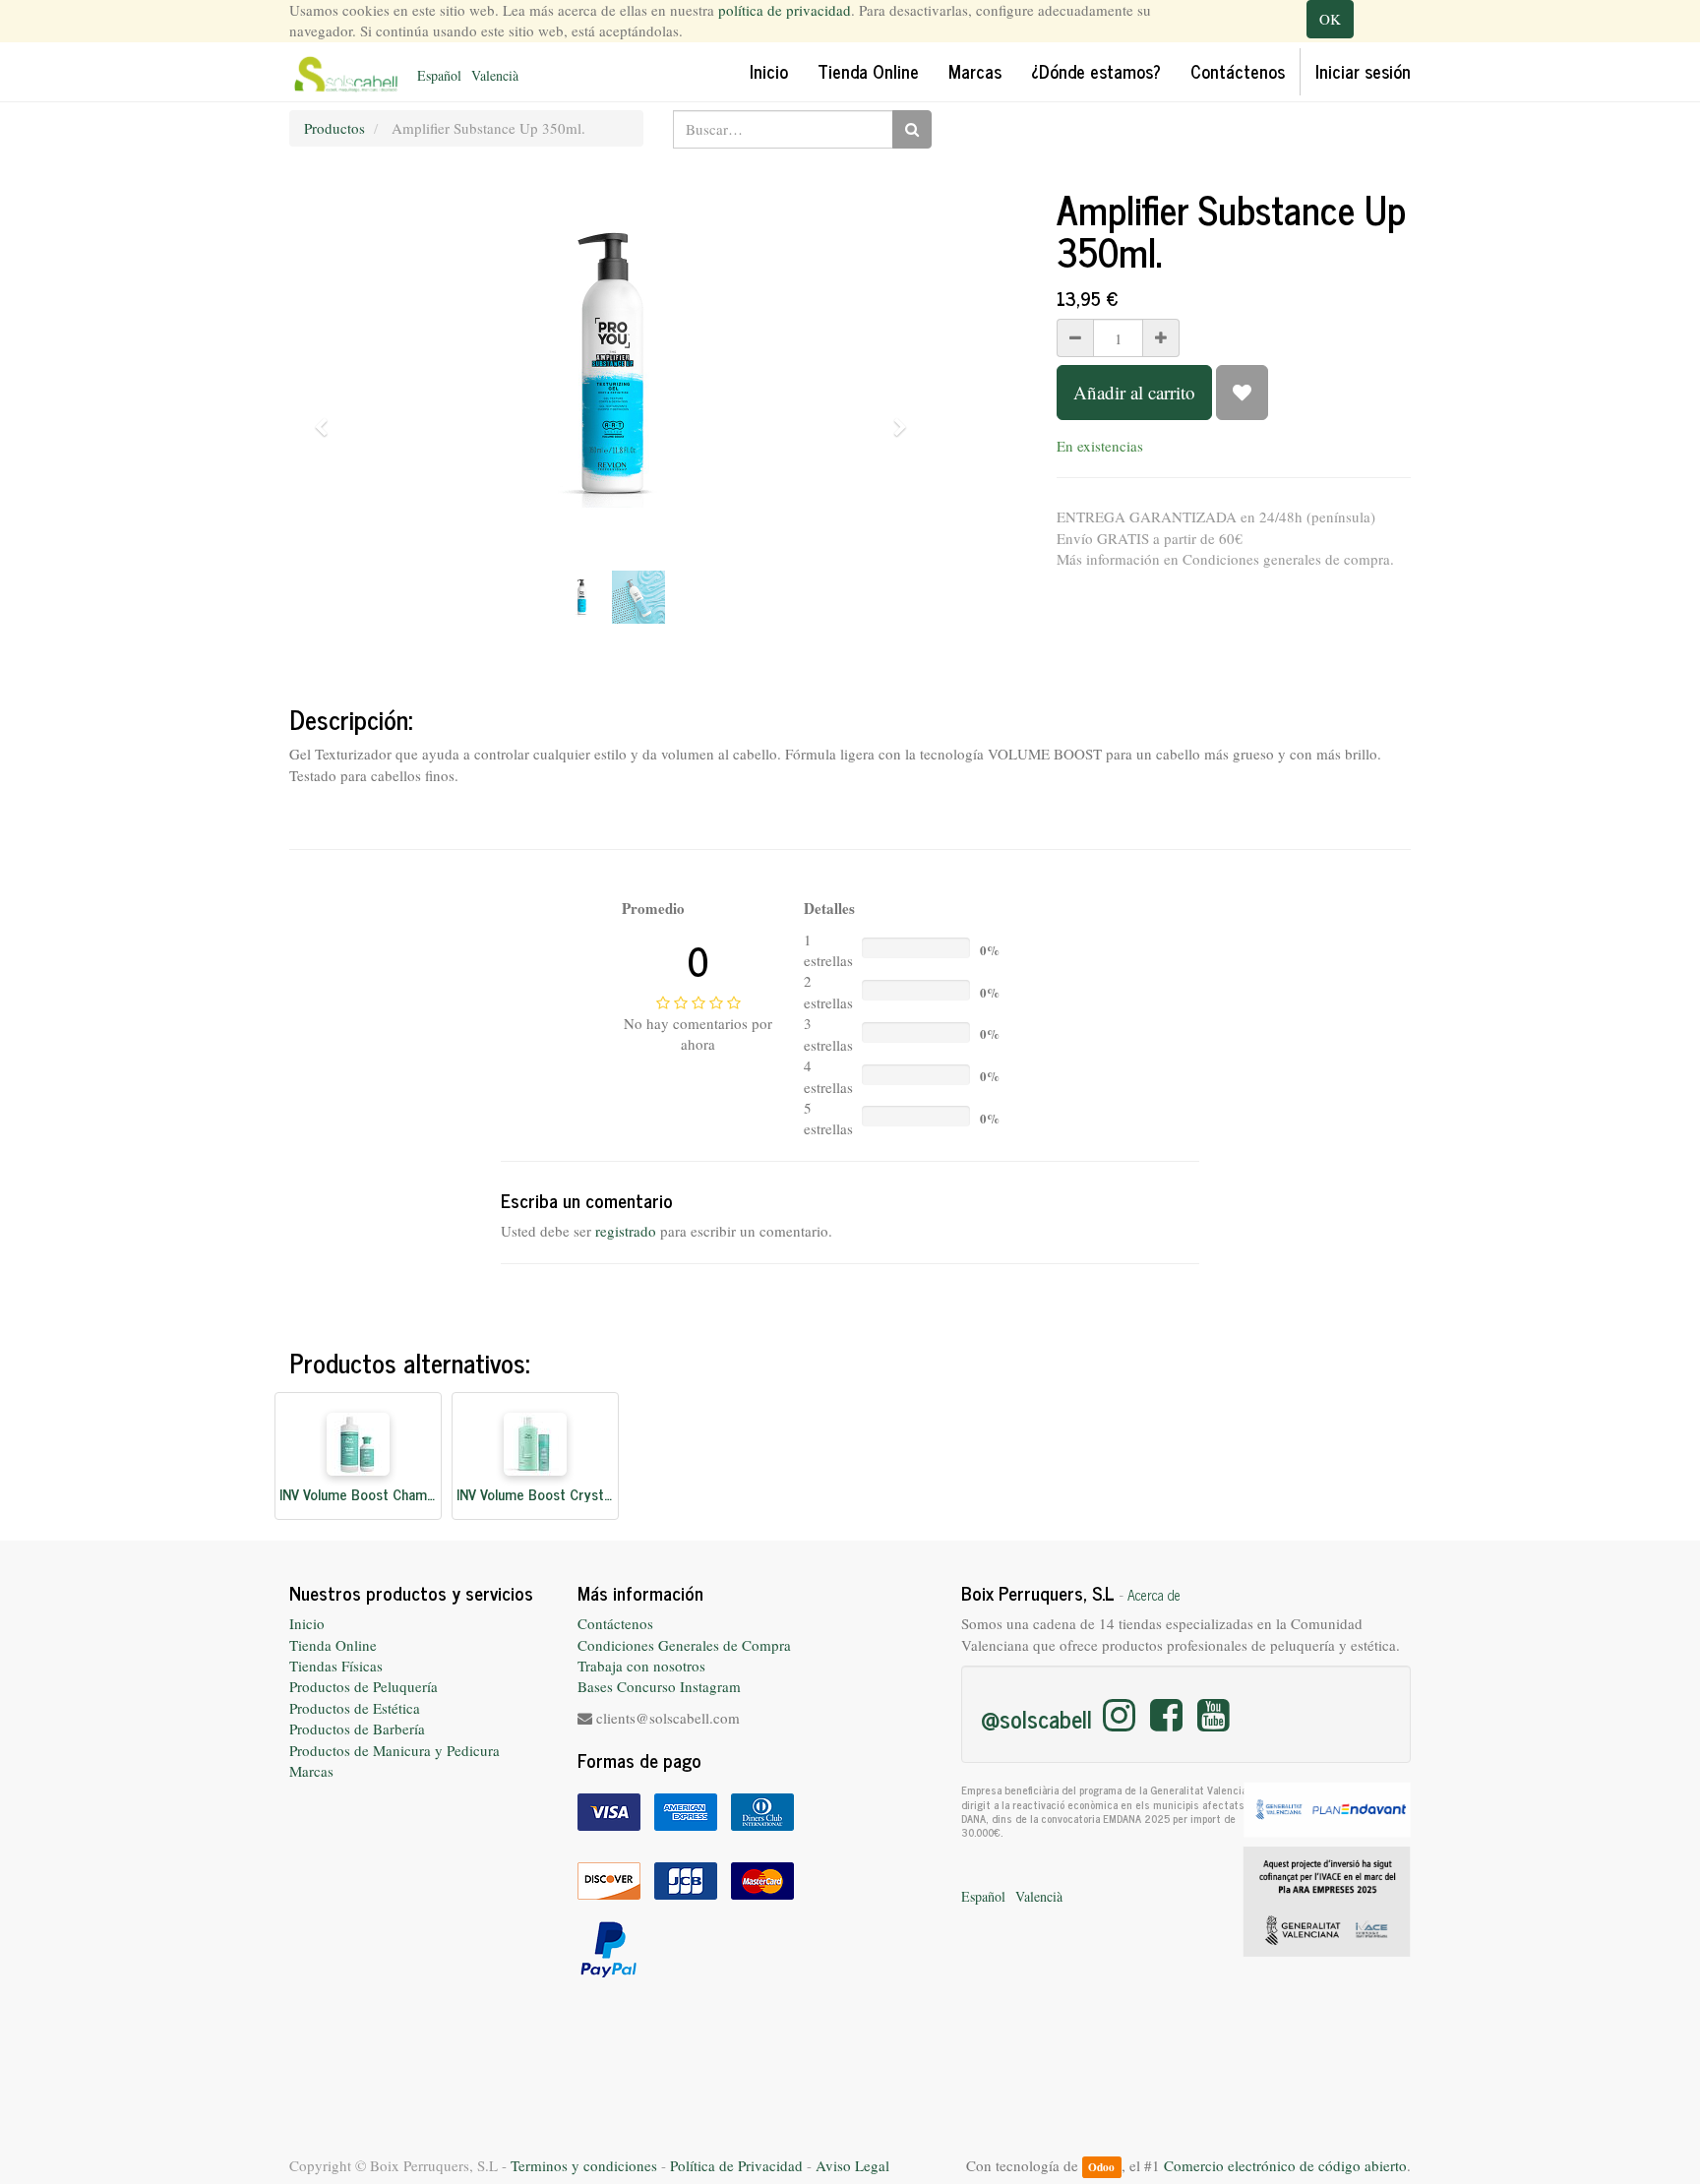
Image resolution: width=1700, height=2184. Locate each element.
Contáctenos (615, 1623)
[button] (328, 418)
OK (1330, 19)
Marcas (311, 1771)
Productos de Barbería (357, 1729)
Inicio (307, 1623)
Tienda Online (333, 1645)
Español (439, 75)
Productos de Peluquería (364, 1686)
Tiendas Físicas (336, 1666)
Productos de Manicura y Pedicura (395, 1750)
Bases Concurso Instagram (659, 1686)
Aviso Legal (852, 2165)
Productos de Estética (355, 1708)
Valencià (495, 75)
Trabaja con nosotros (641, 1666)
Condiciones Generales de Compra (684, 1645)
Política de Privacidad (736, 2165)
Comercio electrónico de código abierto (1285, 2165)
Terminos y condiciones (584, 2165)
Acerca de (1154, 1595)
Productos (334, 128)
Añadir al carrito (1134, 392)
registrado (626, 1231)
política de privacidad (785, 10)
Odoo (1101, 2167)
